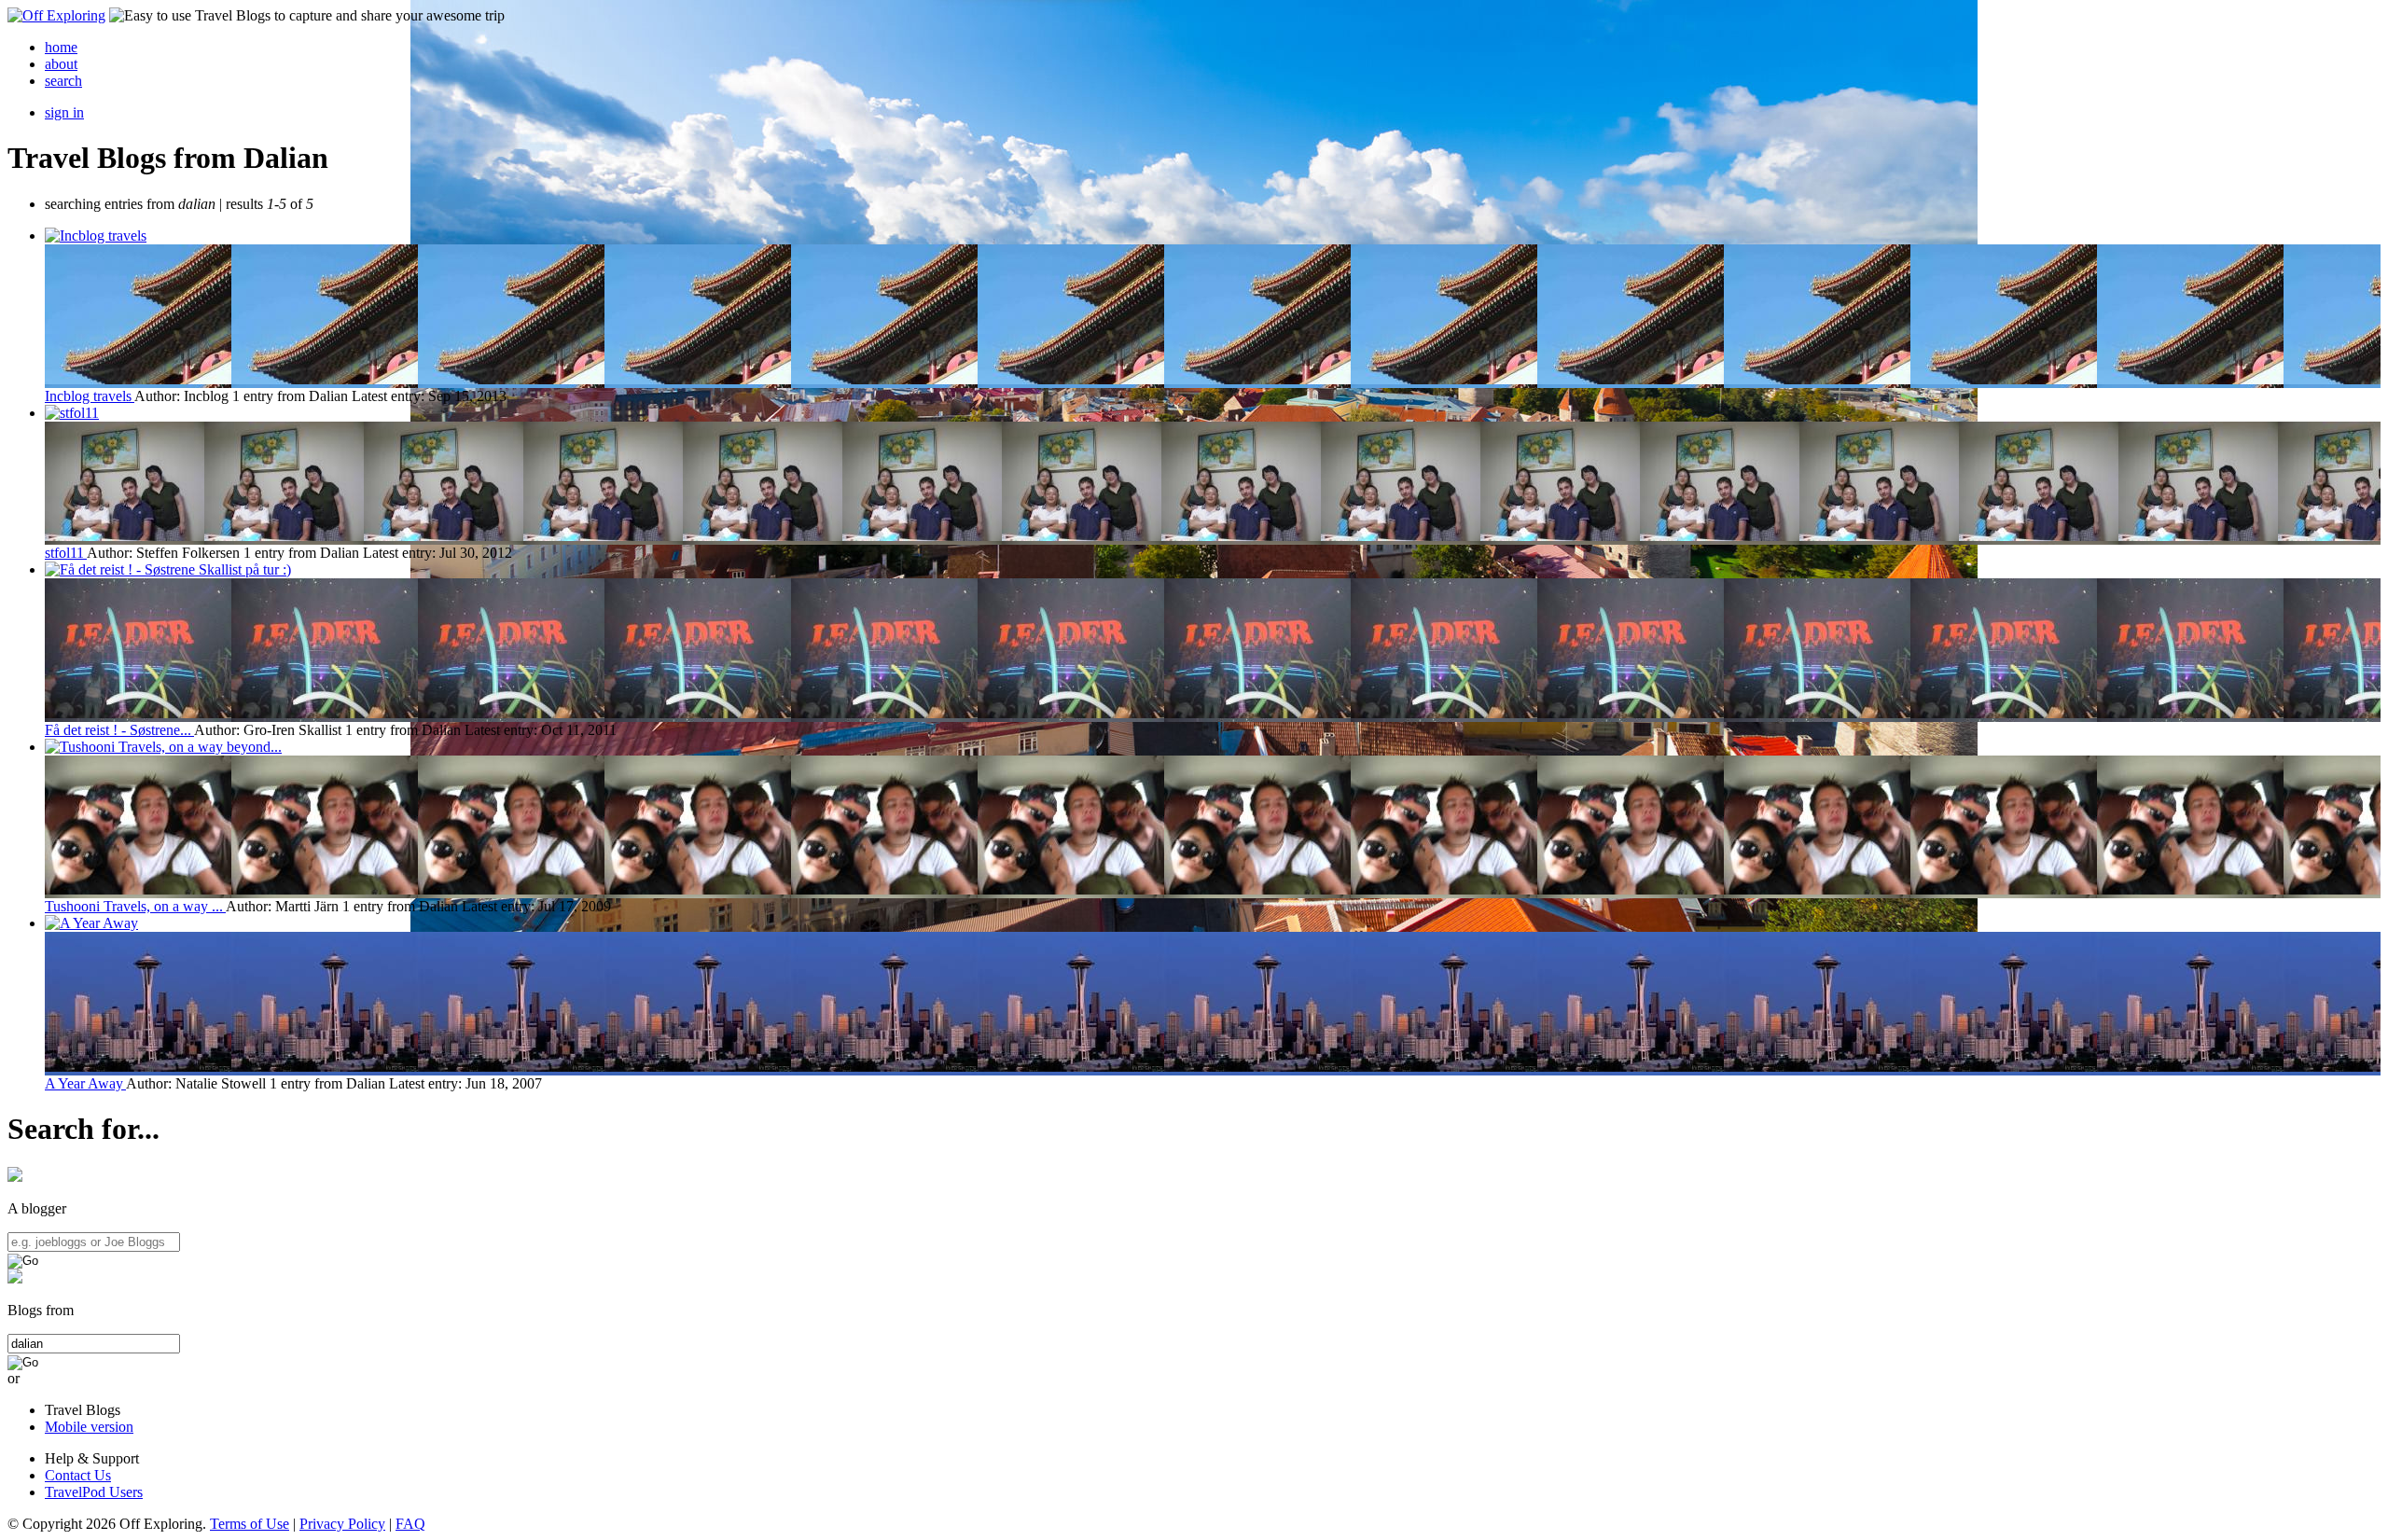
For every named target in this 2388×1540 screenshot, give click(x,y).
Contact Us (78, 1475)
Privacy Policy (342, 1524)
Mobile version (89, 1427)
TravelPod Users (94, 1492)
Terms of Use (250, 1524)
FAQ (410, 1524)
